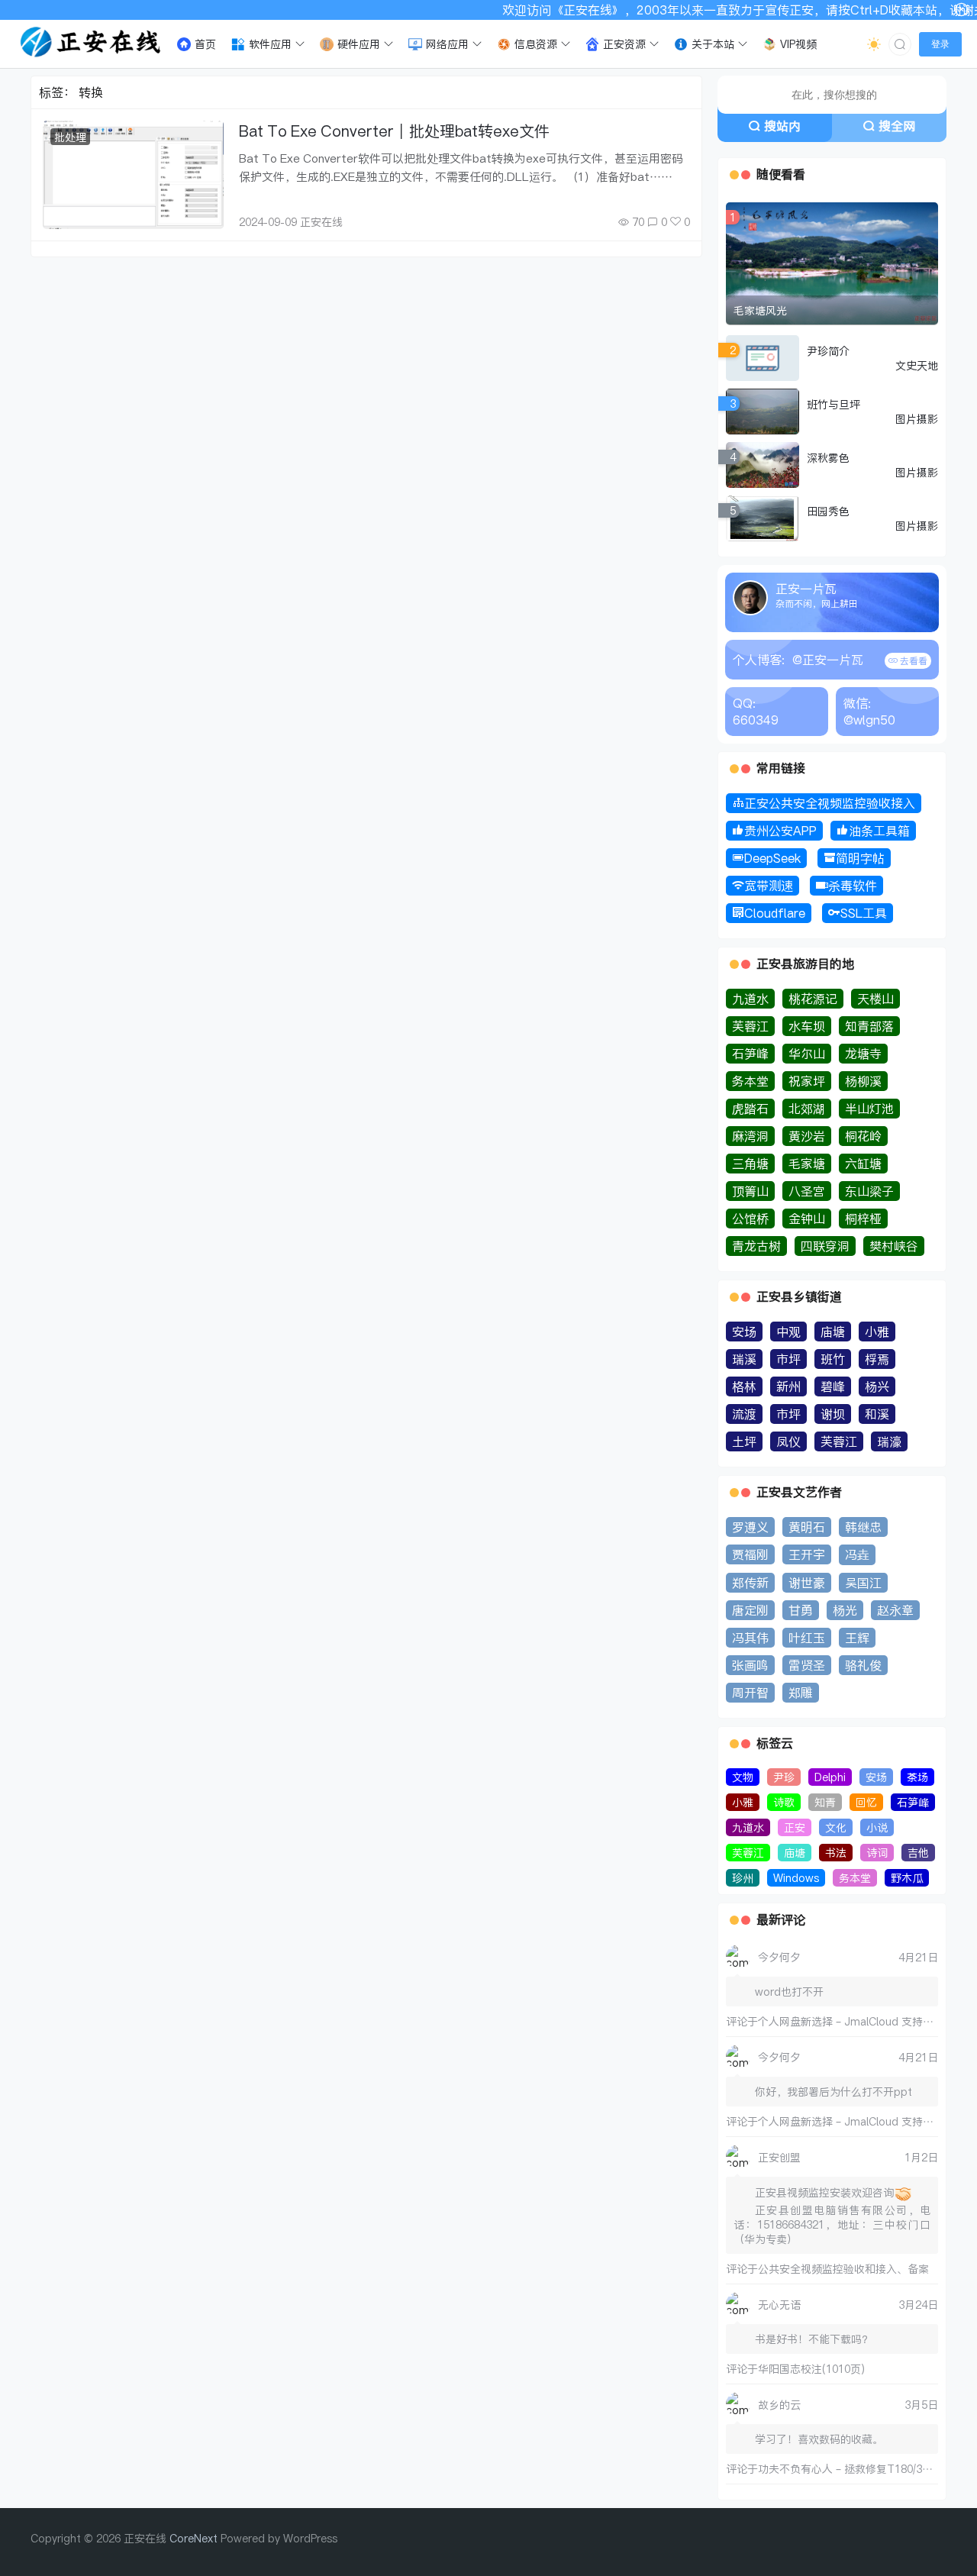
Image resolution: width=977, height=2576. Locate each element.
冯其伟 (750, 1638)
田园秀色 (828, 511)
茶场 (917, 1777)
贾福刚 (750, 1554)
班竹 (833, 1359)
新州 (788, 1386)
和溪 (877, 1414)
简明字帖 (860, 858)
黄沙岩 (807, 1136)
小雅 (877, 1332)
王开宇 (807, 1554)
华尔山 (807, 1054)
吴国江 (863, 1583)
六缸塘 (863, 1164)
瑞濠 (889, 1441)
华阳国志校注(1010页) (811, 2369)
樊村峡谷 (894, 1246)
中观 (788, 1332)
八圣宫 (807, 1191)
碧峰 (833, 1386)
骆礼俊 (863, 1665)
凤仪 (788, 1441)
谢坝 (833, 1414)
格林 (744, 1386)
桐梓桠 (863, 1219)
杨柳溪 (863, 1081)
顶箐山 (750, 1191)
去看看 (913, 661)
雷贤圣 (807, 1665)
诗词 (877, 1853)
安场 (744, 1332)
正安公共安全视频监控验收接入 (830, 803)
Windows (796, 1878)
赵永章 (895, 1610)
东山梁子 (869, 1191)
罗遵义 (750, 1527)
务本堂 (750, 1081)
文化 (836, 1827)
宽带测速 (769, 886)
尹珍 (784, 1777)
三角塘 (750, 1164)
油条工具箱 (879, 831)
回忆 (866, 1802)
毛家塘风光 (760, 310)
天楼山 (875, 999)
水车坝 (807, 1026)
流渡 (744, 1414)
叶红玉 (807, 1638)
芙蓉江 (750, 1026)
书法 (836, 1853)
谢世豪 (807, 1583)
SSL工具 (864, 913)
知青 (825, 1802)
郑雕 (801, 1693)
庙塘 (833, 1332)
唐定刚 (750, 1610)
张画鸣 (750, 1665)
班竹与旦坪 (834, 404)
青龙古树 (756, 1246)
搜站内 (782, 126)
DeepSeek (772, 858)
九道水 (750, 999)
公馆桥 (750, 1219)
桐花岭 (863, 1136)
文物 (743, 1777)
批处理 (70, 137)
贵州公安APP (780, 831)
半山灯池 (869, 1109)
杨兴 (877, 1386)
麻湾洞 (750, 1136)
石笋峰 (750, 1054)
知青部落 (869, 1026)
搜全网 (897, 126)
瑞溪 (744, 1359)
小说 (877, 1827)
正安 (795, 1827)
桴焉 (877, 1359)
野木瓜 (907, 1878)
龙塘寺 (863, 1054)
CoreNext (193, 2538)
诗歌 (784, 1802)
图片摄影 (917, 419)
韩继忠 (863, 1527)
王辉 (857, 1638)
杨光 (845, 1610)
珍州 (743, 1878)
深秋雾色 (828, 458)
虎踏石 (750, 1109)
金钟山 (807, 1219)
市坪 (788, 1359)
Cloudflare (775, 913)
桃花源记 (813, 999)
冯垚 (857, 1554)
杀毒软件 (853, 886)
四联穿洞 (825, 1246)
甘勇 (801, 1610)
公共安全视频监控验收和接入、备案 (843, 2269)
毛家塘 (807, 1164)
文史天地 (917, 365)
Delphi (830, 1777)
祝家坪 (807, 1081)
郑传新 (750, 1583)
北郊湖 (807, 1109)
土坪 (744, 1441)
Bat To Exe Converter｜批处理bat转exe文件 (394, 131)
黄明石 (807, 1527)
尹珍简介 (828, 351)
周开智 (750, 1693)
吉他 (918, 1853)
